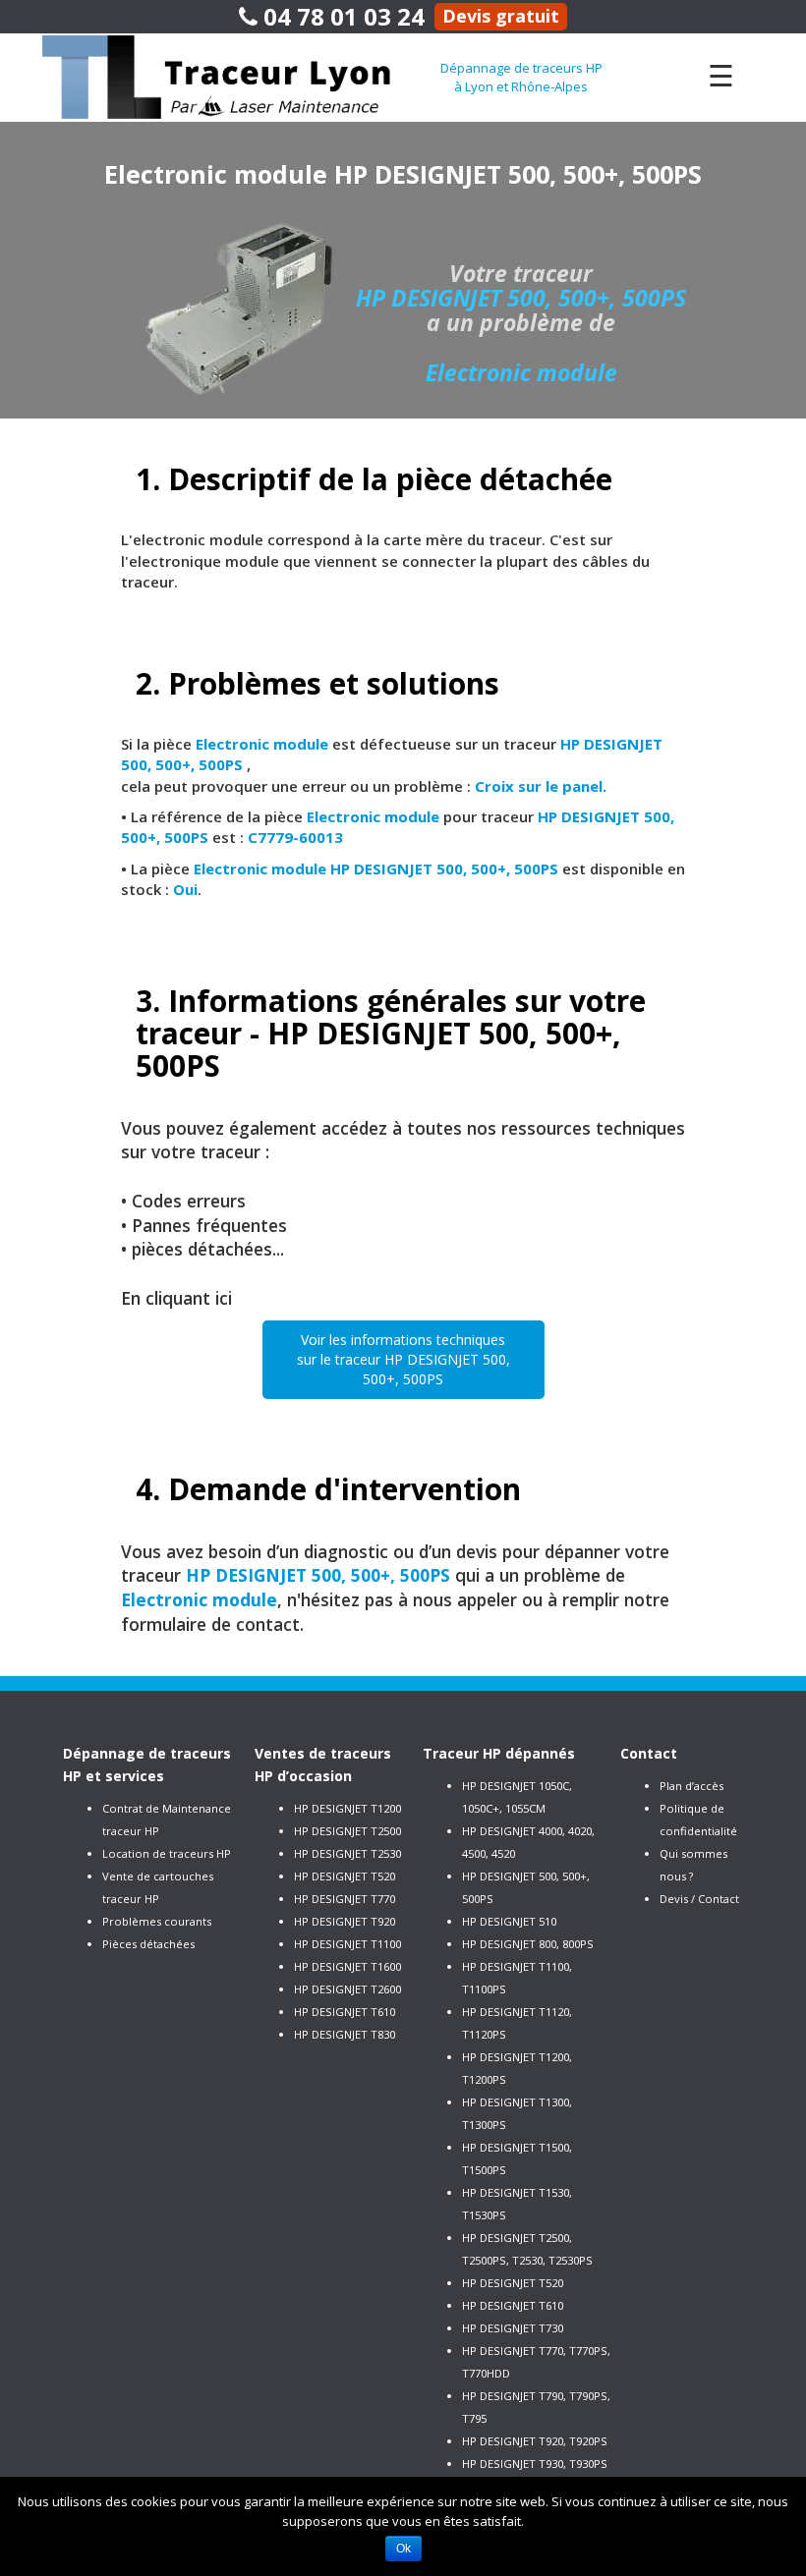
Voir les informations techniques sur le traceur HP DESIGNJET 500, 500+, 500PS (403, 1359)
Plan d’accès (691, 1786)
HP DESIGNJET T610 (345, 2012)
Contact (649, 1753)
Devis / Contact (699, 1899)
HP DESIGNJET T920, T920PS (535, 2441)
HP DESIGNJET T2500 (347, 1831)
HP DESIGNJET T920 (345, 1921)
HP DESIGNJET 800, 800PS (528, 1944)
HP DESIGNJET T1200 (347, 1808)
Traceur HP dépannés (499, 1753)
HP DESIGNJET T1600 (347, 1966)
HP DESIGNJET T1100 (347, 1944)
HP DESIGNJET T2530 (347, 1853)
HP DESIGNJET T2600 (347, 1989)
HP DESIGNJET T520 (345, 1876)
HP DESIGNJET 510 (509, 1921)
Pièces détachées (148, 1944)
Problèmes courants (157, 1921)
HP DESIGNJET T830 (345, 2034)
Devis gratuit (501, 16)
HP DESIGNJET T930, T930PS (535, 2464)
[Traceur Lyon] (241, 76)
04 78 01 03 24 (341, 16)
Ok (403, 2548)
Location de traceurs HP (167, 1853)
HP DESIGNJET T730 (513, 2328)
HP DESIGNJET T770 (345, 1899)
